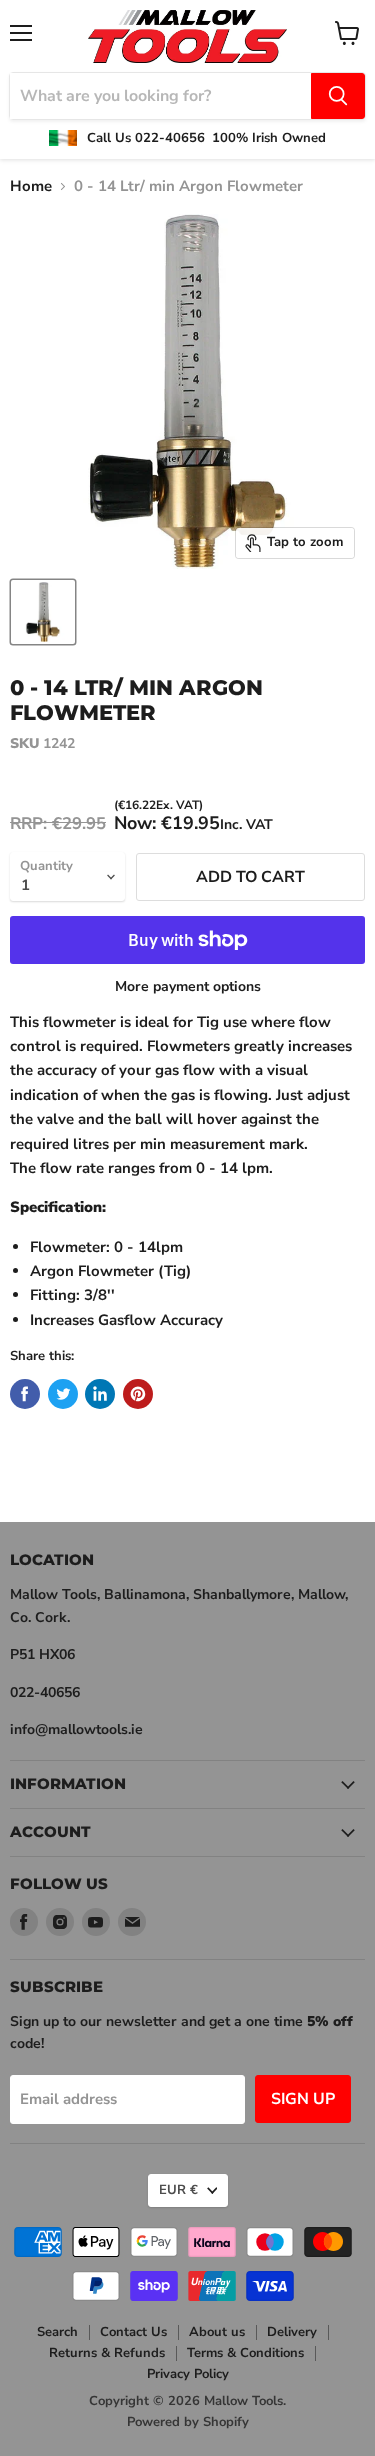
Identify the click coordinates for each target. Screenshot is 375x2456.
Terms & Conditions (245, 2353)
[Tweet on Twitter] (63, 1394)
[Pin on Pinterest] (138, 1394)
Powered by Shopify (188, 2422)
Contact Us (133, 2332)
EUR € (178, 2190)
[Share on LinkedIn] (100, 1394)
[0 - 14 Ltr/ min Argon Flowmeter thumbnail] (43, 612)
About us (217, 2332)
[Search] (338, 96)
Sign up (303, 2099)
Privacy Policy (188, 2374)
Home (31, 186)
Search (57, 2332)
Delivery (292, 2332)
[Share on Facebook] (25, 1394)
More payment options (188, 987)
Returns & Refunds (107, 2353)
